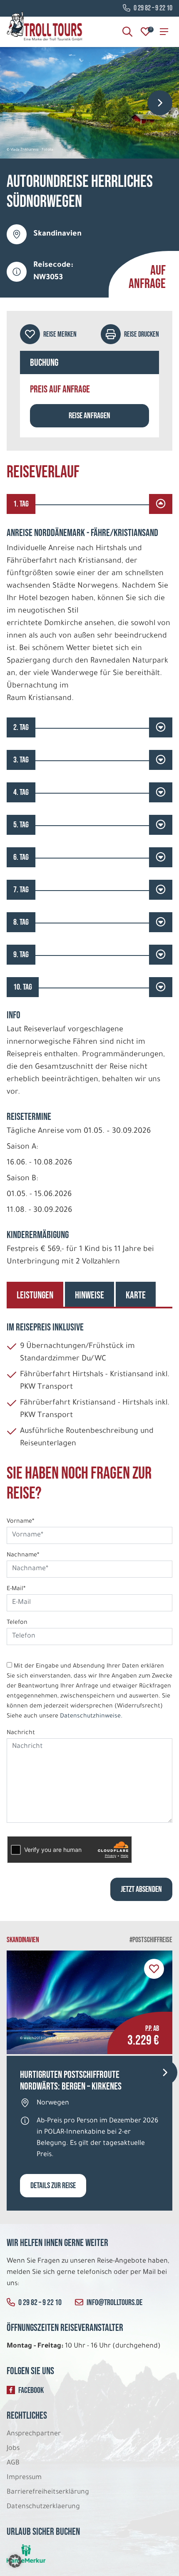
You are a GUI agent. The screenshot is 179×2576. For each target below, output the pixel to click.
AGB (13, 2463)
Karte (136, 1295)
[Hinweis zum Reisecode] (17, 272)
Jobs (13, 2449)
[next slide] (160, 103)
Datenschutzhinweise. (91, 1717)
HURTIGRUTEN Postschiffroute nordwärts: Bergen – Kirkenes (71, 2081)
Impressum (24, 2478)
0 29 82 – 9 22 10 (153, 8)
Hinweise (89, 1295)
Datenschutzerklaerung (43, 2507)
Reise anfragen (89, 416)
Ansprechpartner (34, 2434)
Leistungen (35, 1295)
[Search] (127, 32)
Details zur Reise (53, 2186)
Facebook (31, 2390)
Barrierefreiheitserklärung (49, 2492)
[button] (15, 2561)
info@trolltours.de (114, 2303)
